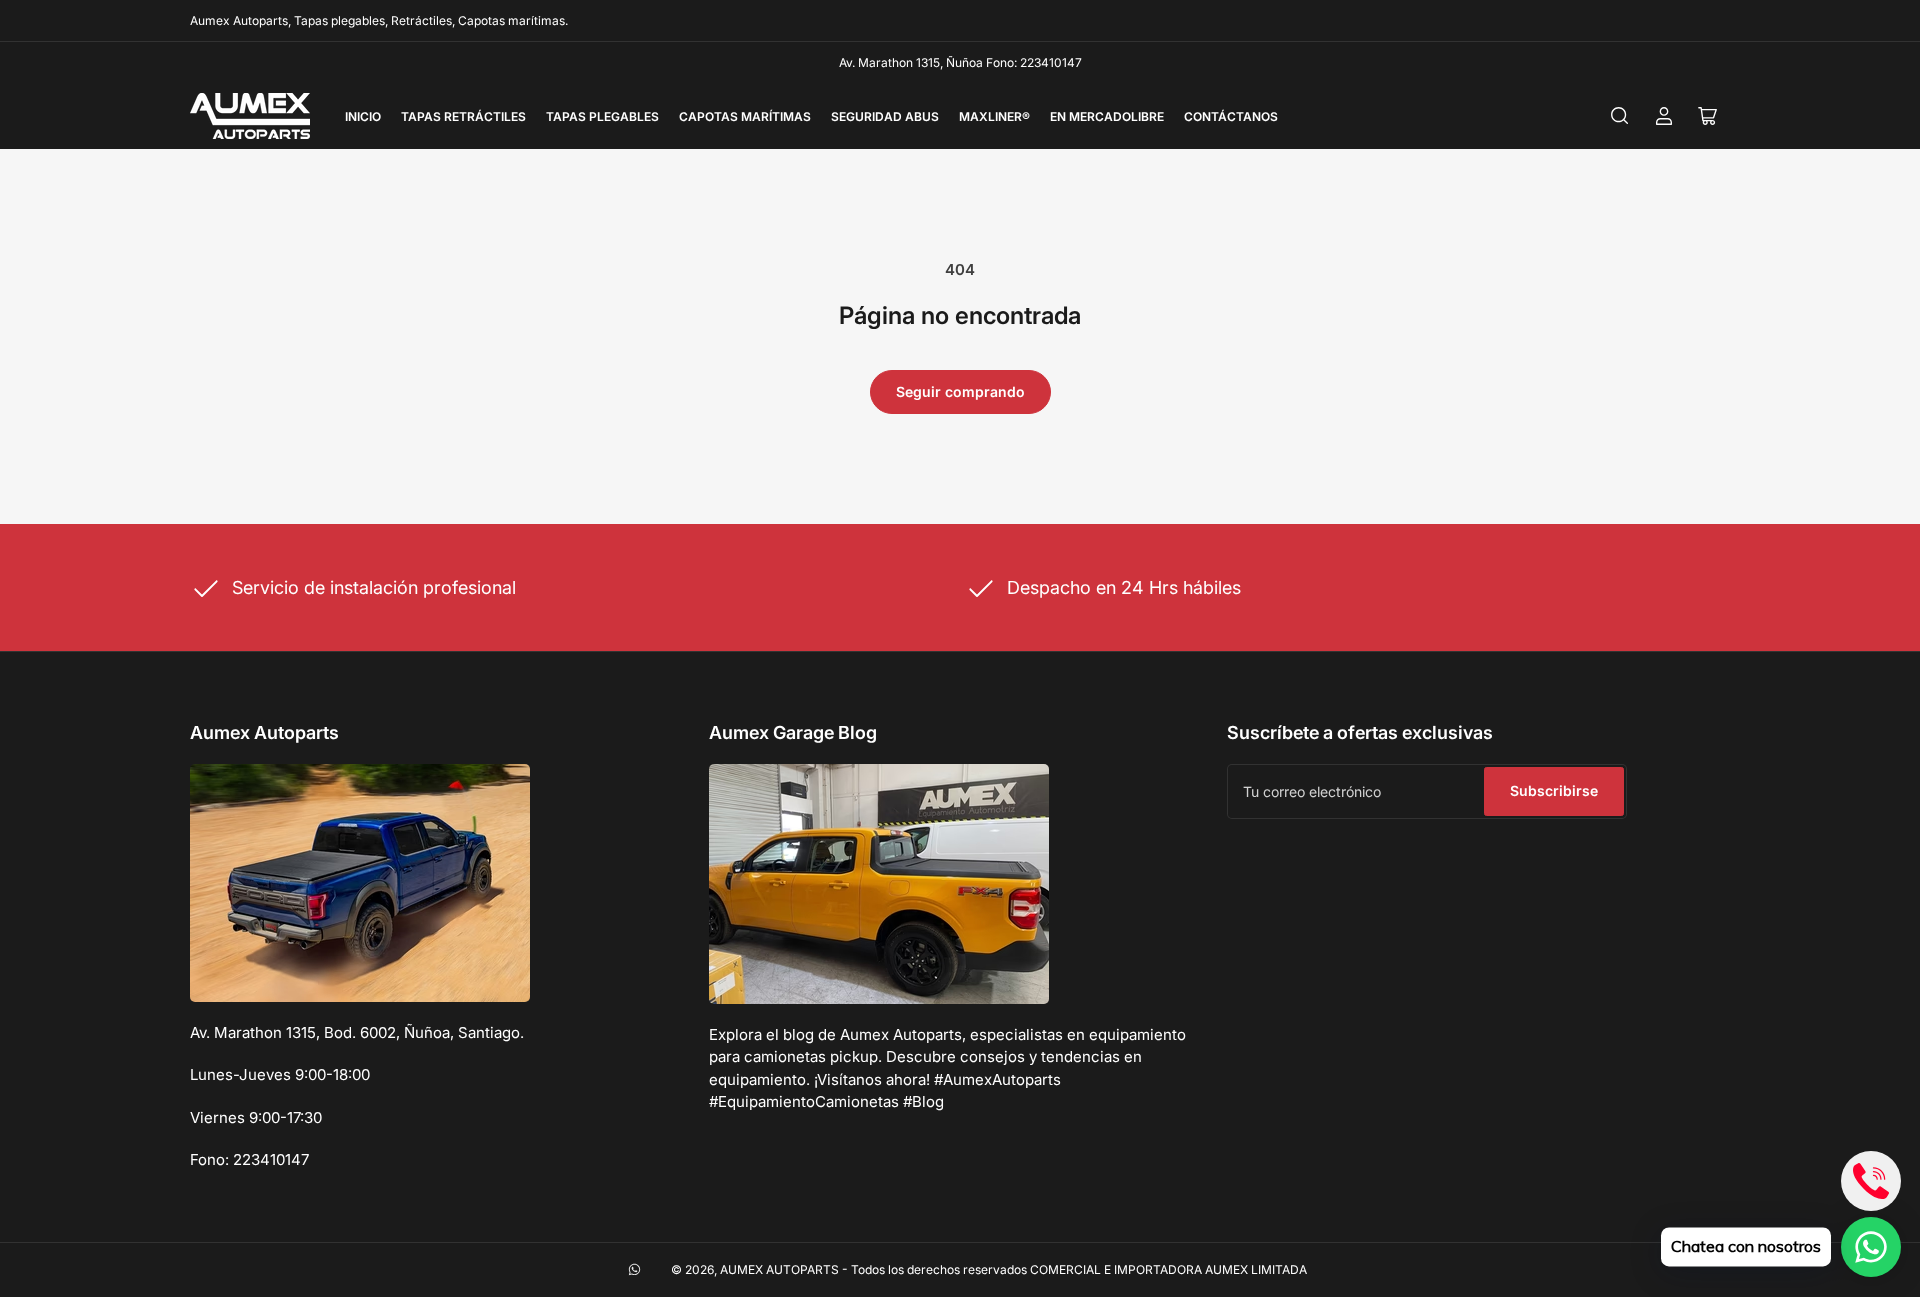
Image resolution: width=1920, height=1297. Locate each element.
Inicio (363, 116)
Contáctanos (1231, 116)
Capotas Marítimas (745, 116)
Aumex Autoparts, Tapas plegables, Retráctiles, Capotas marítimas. (379, 20)
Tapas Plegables (602, 116)
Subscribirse (1554, 790)
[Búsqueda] (1620, 116)
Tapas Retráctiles (463, 116)
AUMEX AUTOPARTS (779, 1269)
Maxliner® (994, 116)
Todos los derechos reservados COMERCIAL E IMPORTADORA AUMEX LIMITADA (1079, 1269)
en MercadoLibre (1107, 116)
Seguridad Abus (885, 116)
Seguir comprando (960, 391)
